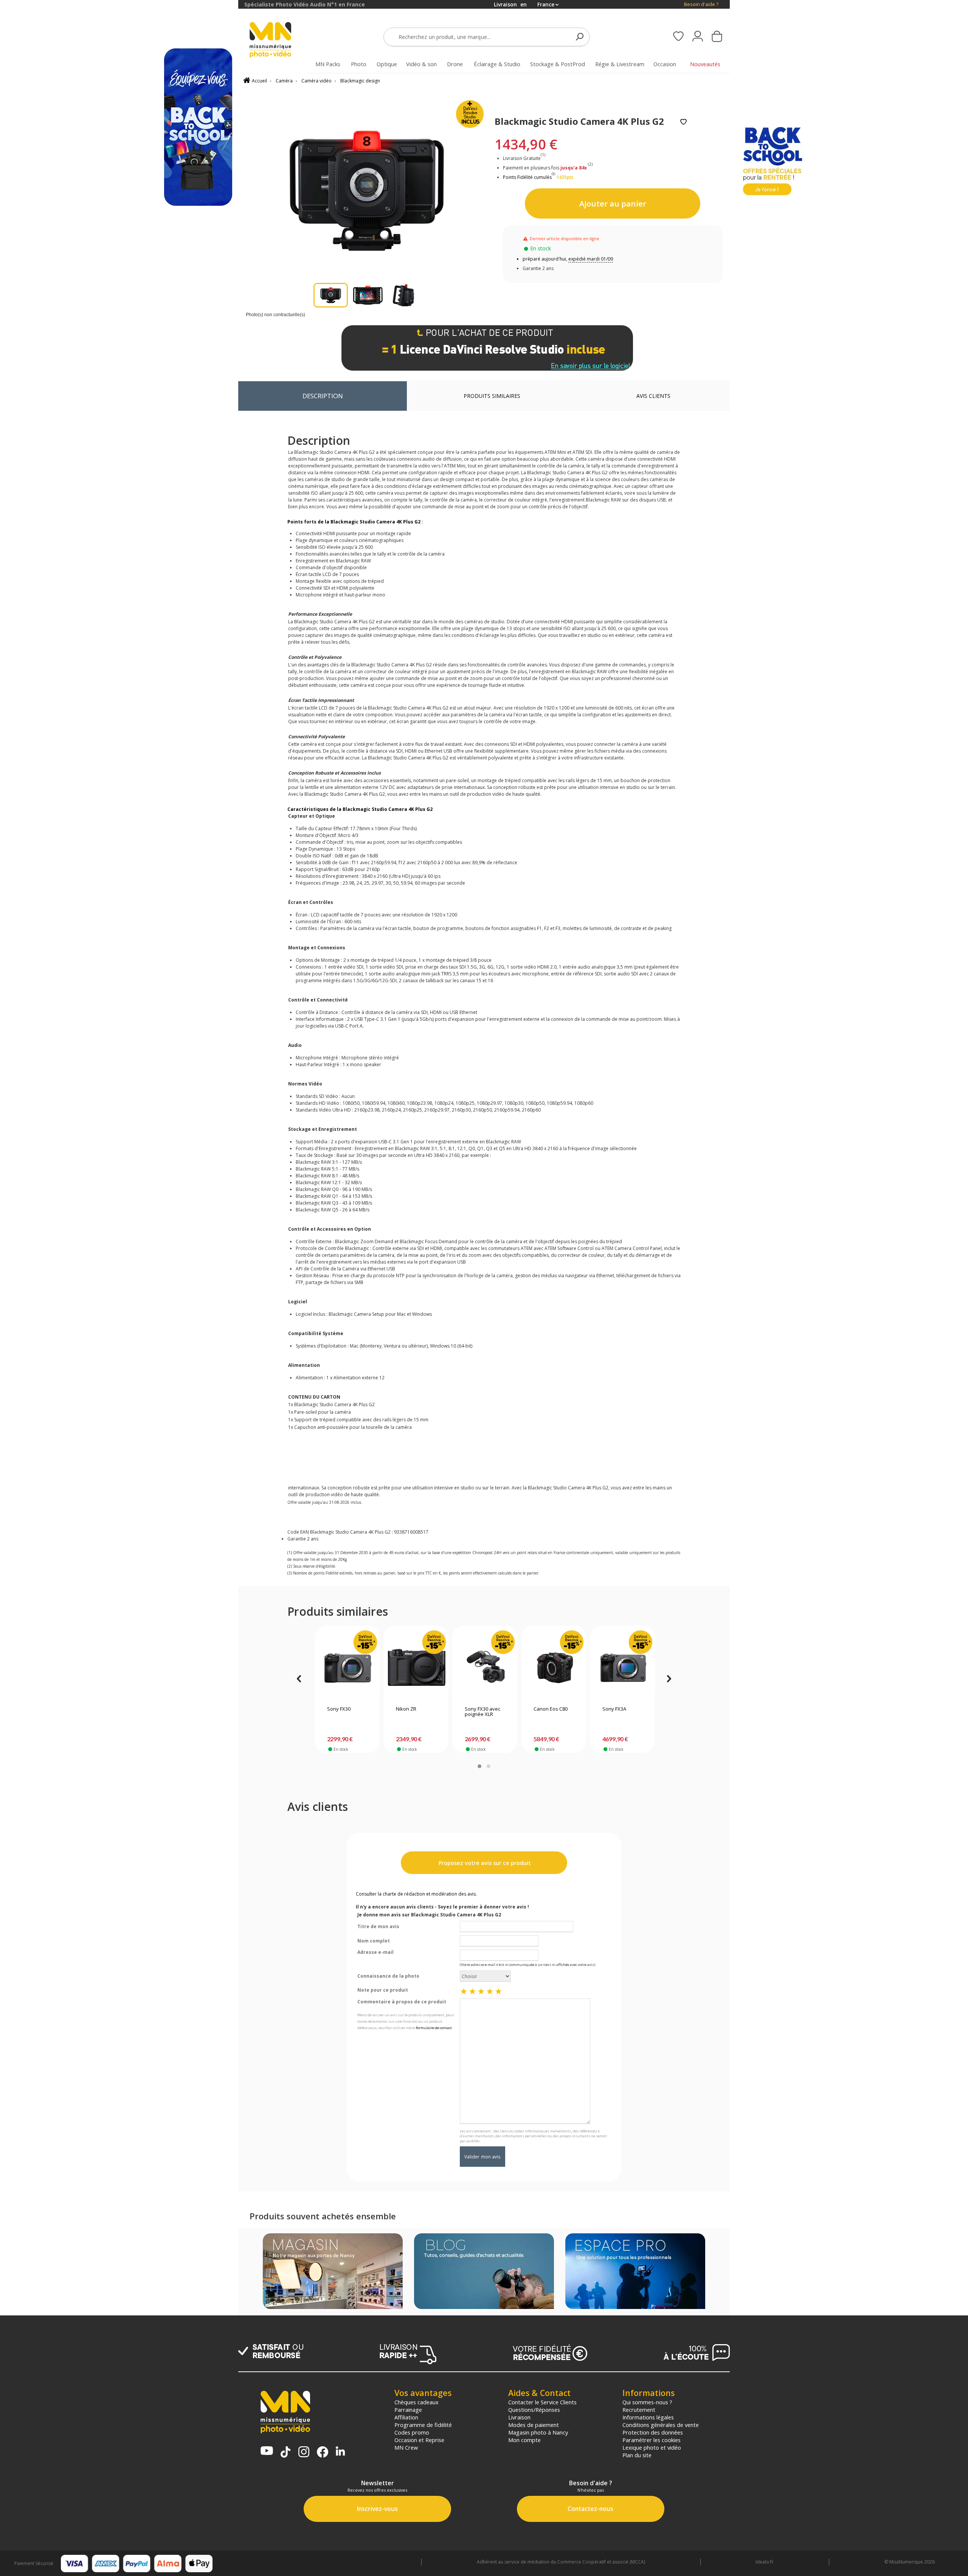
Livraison (519, 2417)
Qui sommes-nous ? (647, 2402)
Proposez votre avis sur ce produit (484, 1863)
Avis (653, 396)
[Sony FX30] (347, 1668)
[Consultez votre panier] (717, 37)
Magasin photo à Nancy (538, 2432)
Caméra (284, 81)
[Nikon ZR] (416, 1668)
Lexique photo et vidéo (652, 2447)
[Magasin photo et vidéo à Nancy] (333, 2272)
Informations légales (648, 2417)
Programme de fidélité (423, 2425)
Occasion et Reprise (419, 2440)
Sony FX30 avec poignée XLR (482, 1712)
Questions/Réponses (534, 2410)
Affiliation (406, 2417)
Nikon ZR (406, 1709)
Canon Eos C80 (551, 1709)
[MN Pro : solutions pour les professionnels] (635, 2272)
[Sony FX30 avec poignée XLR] (485, 1668)
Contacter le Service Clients (542, 2402)
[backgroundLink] (119, 1288)
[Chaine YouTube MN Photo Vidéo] (267, 2451)
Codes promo (412, 2432)
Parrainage (408, 2410)
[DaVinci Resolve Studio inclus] (487, 348)
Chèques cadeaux (417, 2402)
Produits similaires (492, 396)
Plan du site (637, 2455)
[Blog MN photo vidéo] (484, 2272)
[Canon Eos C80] (554, 1668)
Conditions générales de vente (661, 2425)
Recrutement (639, 2410)
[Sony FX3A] (623, 1668)
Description (323, 396)
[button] (479, 1766)
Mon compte (524, 2440)
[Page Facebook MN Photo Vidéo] (323, 2453)
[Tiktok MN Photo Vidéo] (285, 2453)
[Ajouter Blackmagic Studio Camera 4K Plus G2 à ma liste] (683, 122)
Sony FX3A (614, 1709)
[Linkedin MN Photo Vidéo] (340, 2452)
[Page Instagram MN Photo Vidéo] (304, 2453)
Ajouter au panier (613, 203)
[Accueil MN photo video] (279, 41)
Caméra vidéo (316, 81)
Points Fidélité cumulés (527, 177)
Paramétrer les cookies (652, 2440)
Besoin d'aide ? (701, 4)
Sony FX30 (339, 1709)
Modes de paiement (534, 2425)
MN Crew (406, 2447)
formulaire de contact (434, 2028)
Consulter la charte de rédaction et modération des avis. (416, 1894)
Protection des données (653, 2432)
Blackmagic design (360, 81)
